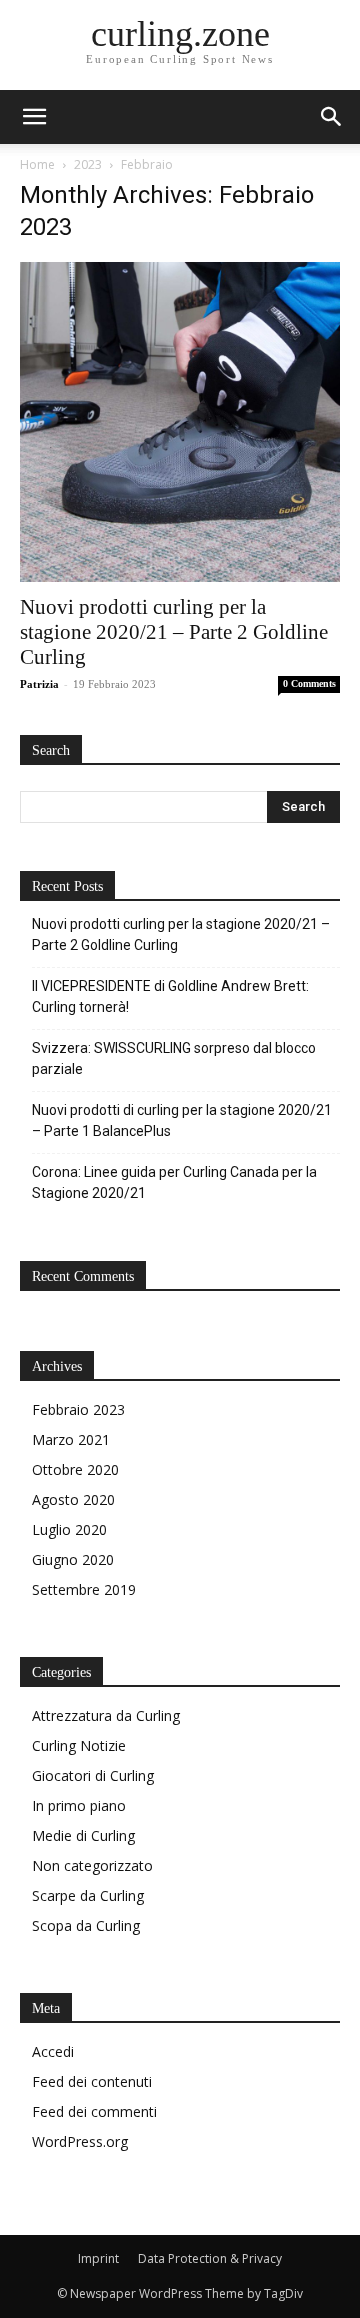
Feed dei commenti (94, 2111)
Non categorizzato (92, 1865)
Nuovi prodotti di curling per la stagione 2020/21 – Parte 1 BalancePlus (182, 1120)
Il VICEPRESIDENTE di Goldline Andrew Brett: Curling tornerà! (170, 996)
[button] (332, 117)
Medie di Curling (83, 1835)
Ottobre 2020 (75, 1469)
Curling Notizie (79, 1745)
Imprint (98, 2258)
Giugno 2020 (73, 1559)
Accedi (53, 2051)
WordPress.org (80, 2141)
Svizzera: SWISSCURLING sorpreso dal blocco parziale (174, 1058)
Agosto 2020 (73, 1499)
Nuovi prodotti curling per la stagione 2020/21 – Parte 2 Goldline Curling (174, 632)
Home (37, 164)
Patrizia (39, 684)
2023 (88, 164)
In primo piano (79, 1805)
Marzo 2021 (71, 1439)
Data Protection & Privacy (210, 2258)
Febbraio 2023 (78, 1409)
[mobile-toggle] (34, 117)
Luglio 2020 (69, 1529)
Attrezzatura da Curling (106, 1715)
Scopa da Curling (86, 1925)
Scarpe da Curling (88, 1895)
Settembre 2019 (84, 1589)
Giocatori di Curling (93, 1775)
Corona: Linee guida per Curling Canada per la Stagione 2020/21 (174, 1182)
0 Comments (309, 683)
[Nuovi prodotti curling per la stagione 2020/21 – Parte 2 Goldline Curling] (180, 422)
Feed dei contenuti (92, 2081)
